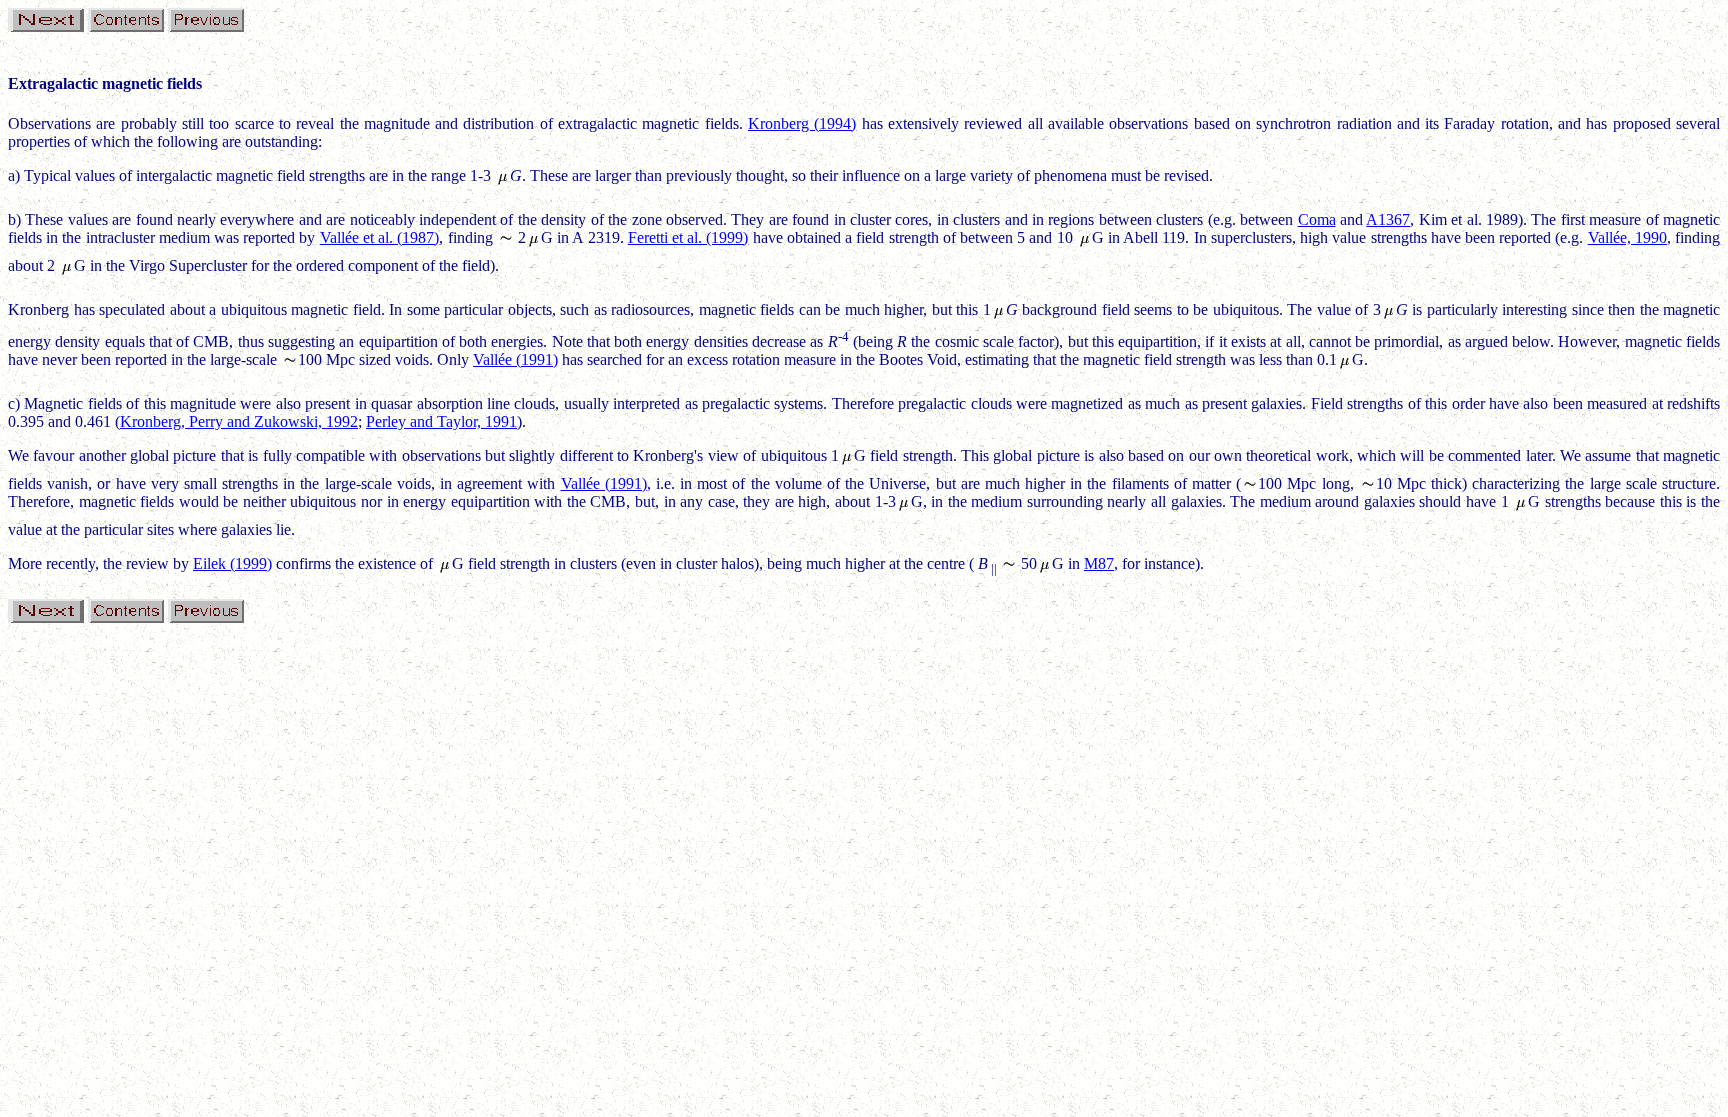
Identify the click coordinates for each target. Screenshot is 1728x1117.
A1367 (1388, 219)
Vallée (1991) (515, 359)
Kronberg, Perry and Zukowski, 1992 (239, 421)
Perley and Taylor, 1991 (441, 421)
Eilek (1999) (232, 563)
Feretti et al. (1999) (688, 237)
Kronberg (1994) (802, 123)
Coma (1317, 219)
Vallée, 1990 (1627, 237)
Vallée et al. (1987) (380, 237)
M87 (1099, 563)
